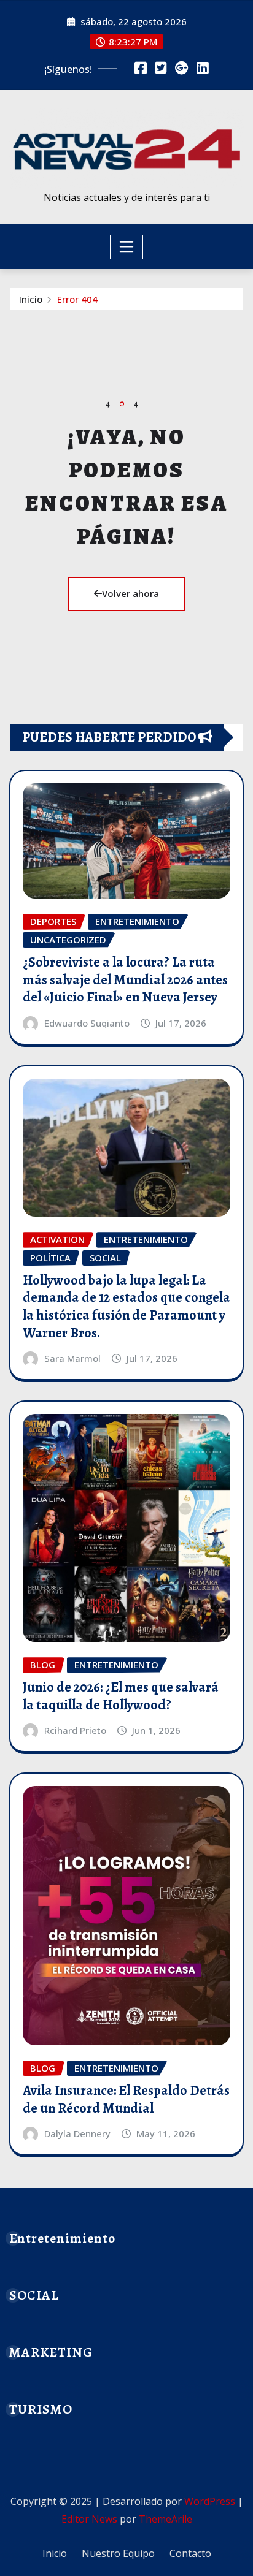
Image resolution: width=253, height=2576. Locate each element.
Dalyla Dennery (77, 2133)
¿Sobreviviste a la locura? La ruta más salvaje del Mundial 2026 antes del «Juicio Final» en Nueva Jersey (125, 980)
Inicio (31, 299)
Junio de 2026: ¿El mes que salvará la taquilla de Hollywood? (121, 1696)
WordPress (210, 2501)
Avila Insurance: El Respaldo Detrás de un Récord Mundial (126, 2099)
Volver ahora (130, 593)
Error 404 (77, 299)
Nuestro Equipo (118, 2553)
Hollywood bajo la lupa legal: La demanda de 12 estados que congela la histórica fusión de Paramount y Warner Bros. (126, 1307)
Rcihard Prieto (75, 1730)
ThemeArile (165, 2519)
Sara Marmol (72, 1358)
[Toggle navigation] (127, 247)
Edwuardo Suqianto (87, 1023)
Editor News (89, 2519)
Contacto (190, 2553)
